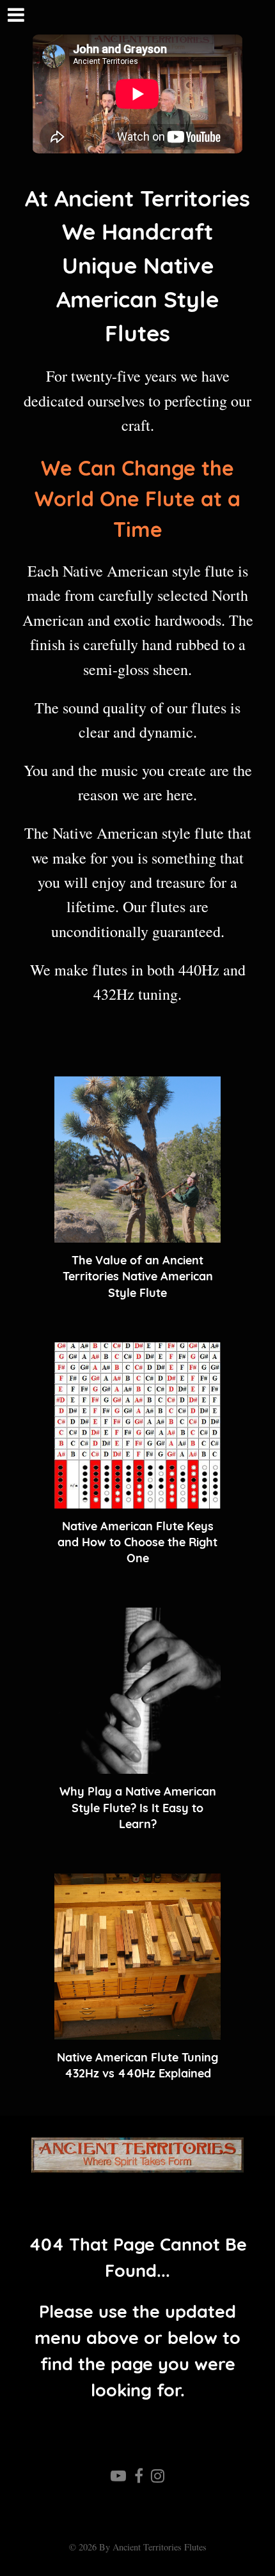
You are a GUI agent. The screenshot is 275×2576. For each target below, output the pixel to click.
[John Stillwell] (137, 2155)
